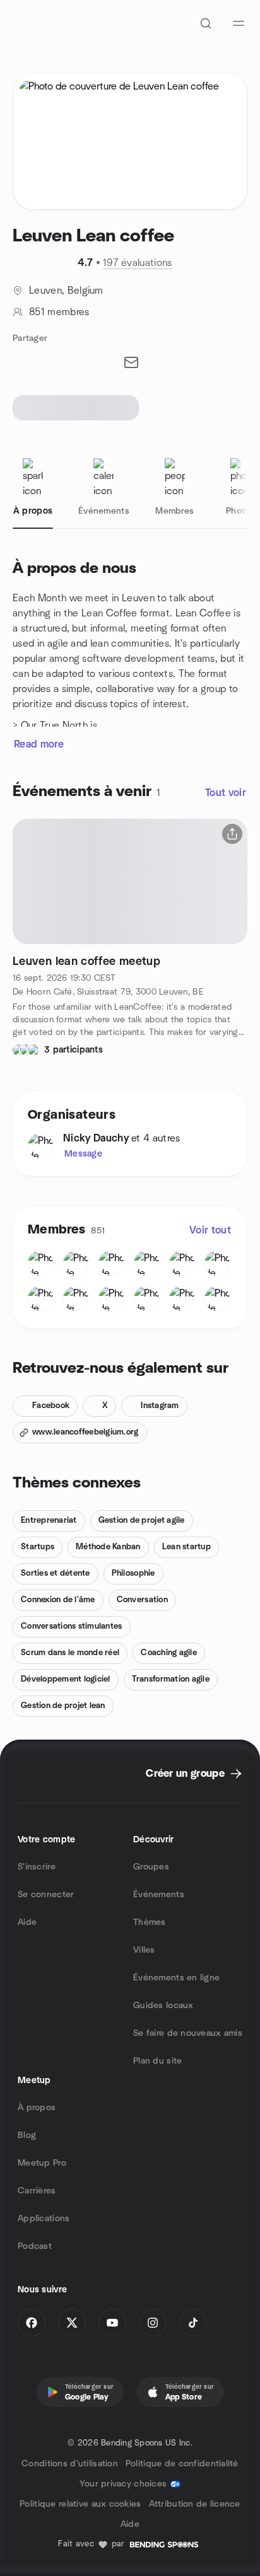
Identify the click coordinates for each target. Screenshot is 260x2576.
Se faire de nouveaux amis (188, 2033)
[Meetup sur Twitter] (72, 2323)
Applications (44, 2219)
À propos (37, 2108)
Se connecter (46, 1895)
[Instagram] (153, 2323)
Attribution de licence (195, 2504)
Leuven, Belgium (66, 291)
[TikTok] (193, 2323)
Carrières (37, 2191)
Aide (27, 1922)
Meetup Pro (42, 2163)
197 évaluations (138, 263)
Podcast (35, 2246)
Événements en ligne (176, 1978)
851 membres (59, 312)
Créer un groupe (185, 1774)
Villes (144, 1950)
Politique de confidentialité (182, 2464)
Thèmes (150, 1922)
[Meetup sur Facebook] (32, 2323)
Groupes (151, 1867)
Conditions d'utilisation (70, 2464)
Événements (159, 1895)
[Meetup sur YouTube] (112, 2323)
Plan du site (157, 2061)
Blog (27, 2135)
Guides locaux (163, 2006)
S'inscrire (37, 1867)
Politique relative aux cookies (80, 2504)
